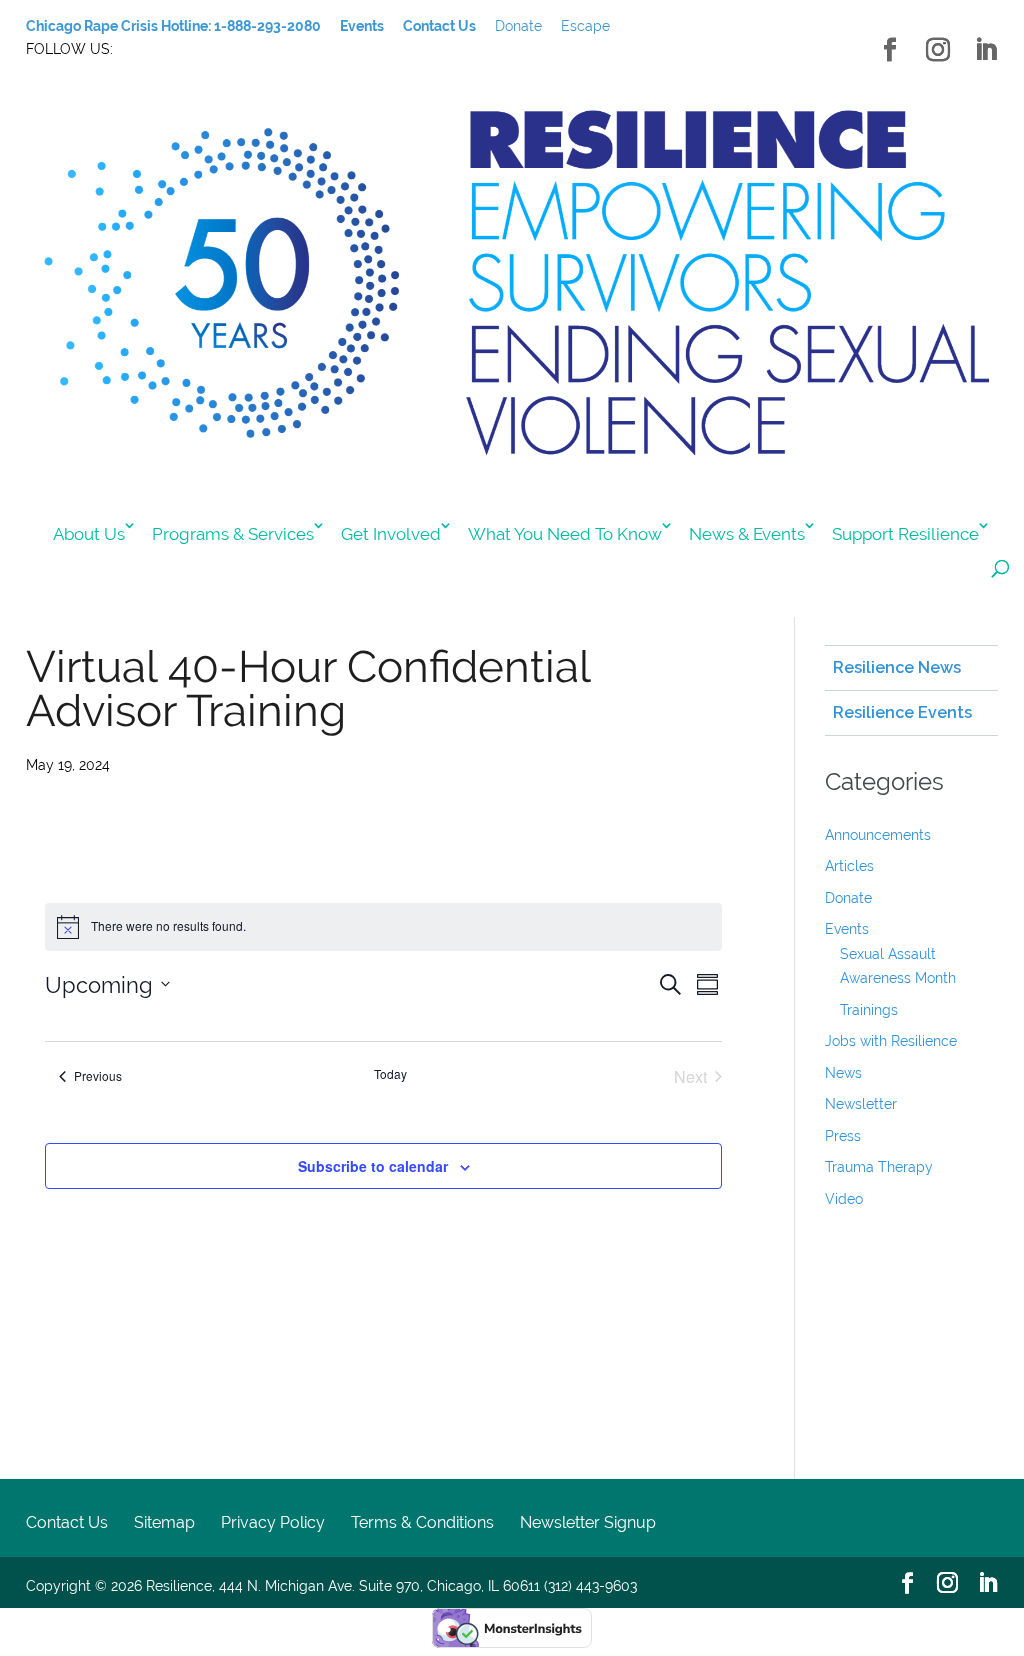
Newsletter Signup (588, 1522)
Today (390, 1074)
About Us (89, 534)
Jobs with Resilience (891, 1041)
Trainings (869, 1010)
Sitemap (164, 1522)
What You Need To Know (565, 534)
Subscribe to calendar (373, 1166)
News (843, 1073)
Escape (585, 26)
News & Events (747, 534)
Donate (518, 26)
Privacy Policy (273, 1522)
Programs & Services (233, 534)
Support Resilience (905, 534)
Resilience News (897, 667)
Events (847, 929)
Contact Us (67, 1522)
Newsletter (861, 1104)
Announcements (878, 835)
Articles (849, 866)
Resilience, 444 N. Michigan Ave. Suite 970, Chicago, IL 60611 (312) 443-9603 (391, 1586)
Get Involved (391, 534)
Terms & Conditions (422, 1522)
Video (844, 1199)
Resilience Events (902, 712)
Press (843, 1136)
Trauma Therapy (879, 1167)
